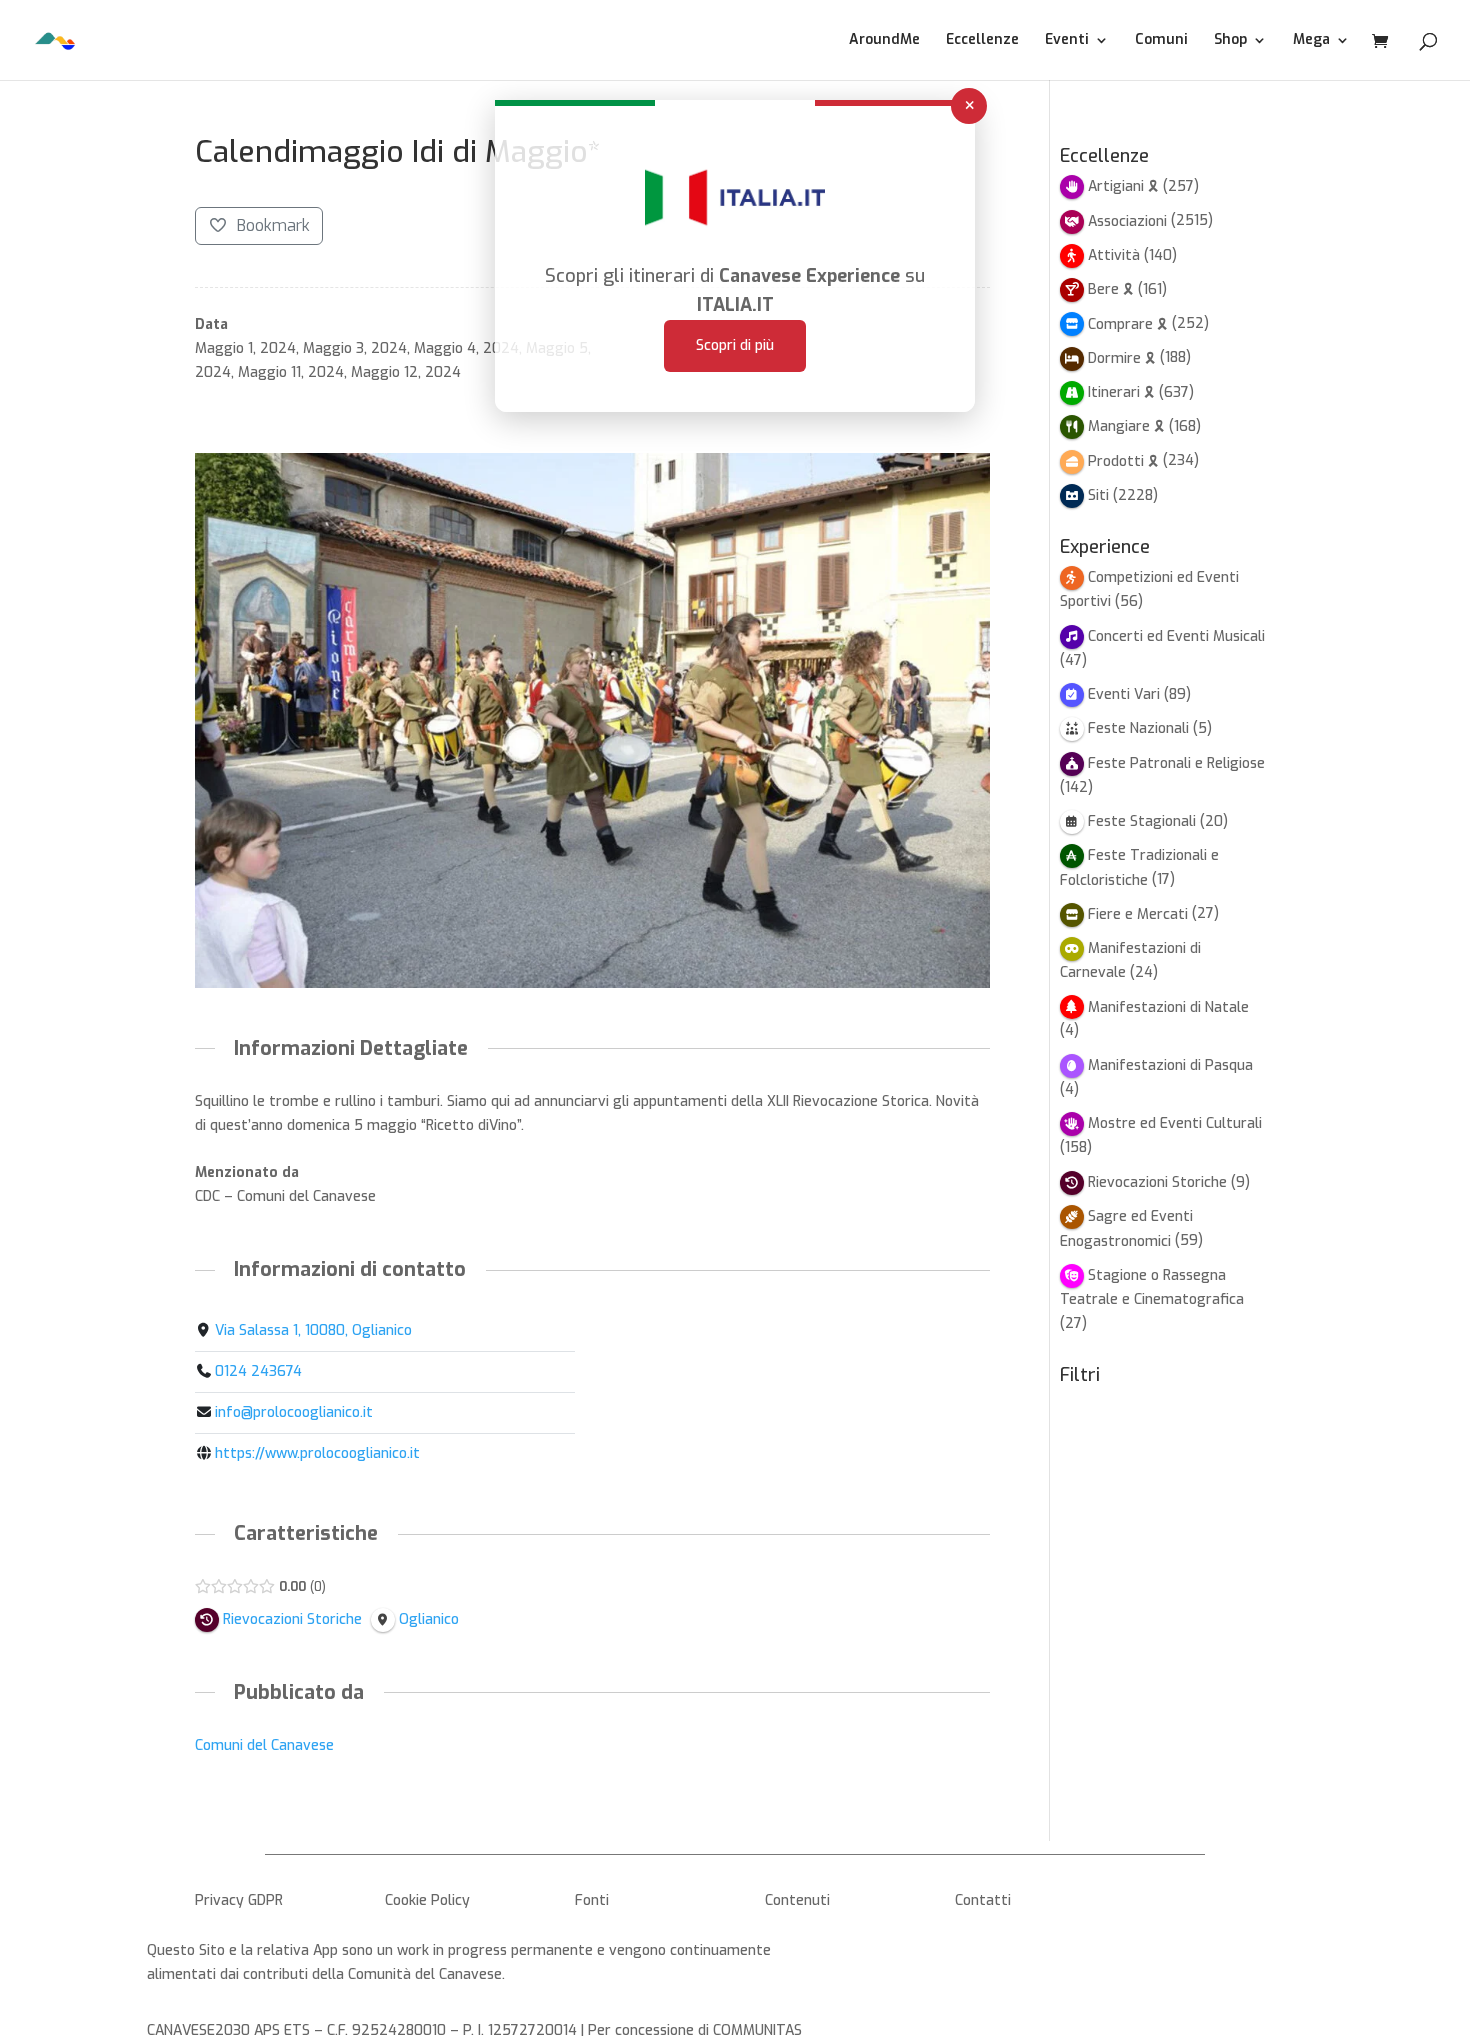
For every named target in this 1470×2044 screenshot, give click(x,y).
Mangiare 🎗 (1126, 426)
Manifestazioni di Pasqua (1170, 1065)
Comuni (1161, 41)
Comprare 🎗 (1128, 324)
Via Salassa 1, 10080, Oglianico (313, 1330)
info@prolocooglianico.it (294, 1412)
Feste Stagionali (1142, 821)
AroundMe (884, 41)
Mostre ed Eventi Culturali (1175, 1123)
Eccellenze (982, 41)
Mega (1311, 41)
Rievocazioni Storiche (1157, 1182)
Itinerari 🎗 (1121, 392)
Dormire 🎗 (1122, 358)
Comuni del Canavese (264, 1745)
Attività (1114, 255)
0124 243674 (258, 1371)
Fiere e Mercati (1138, 914)
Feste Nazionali (1138, 728)
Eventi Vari (1124, 694)
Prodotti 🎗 (1123, 461)
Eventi (1067, 41)
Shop (1230, 41)
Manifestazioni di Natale (1168, 1007)
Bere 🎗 (1111, 289)
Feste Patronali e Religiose (1176, 763)
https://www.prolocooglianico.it (317, 1453)
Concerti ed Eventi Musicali (1176, 636)
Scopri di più (735, 345)
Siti (1098, 495)
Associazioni (1127, 221)
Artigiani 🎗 (1123, 186)
